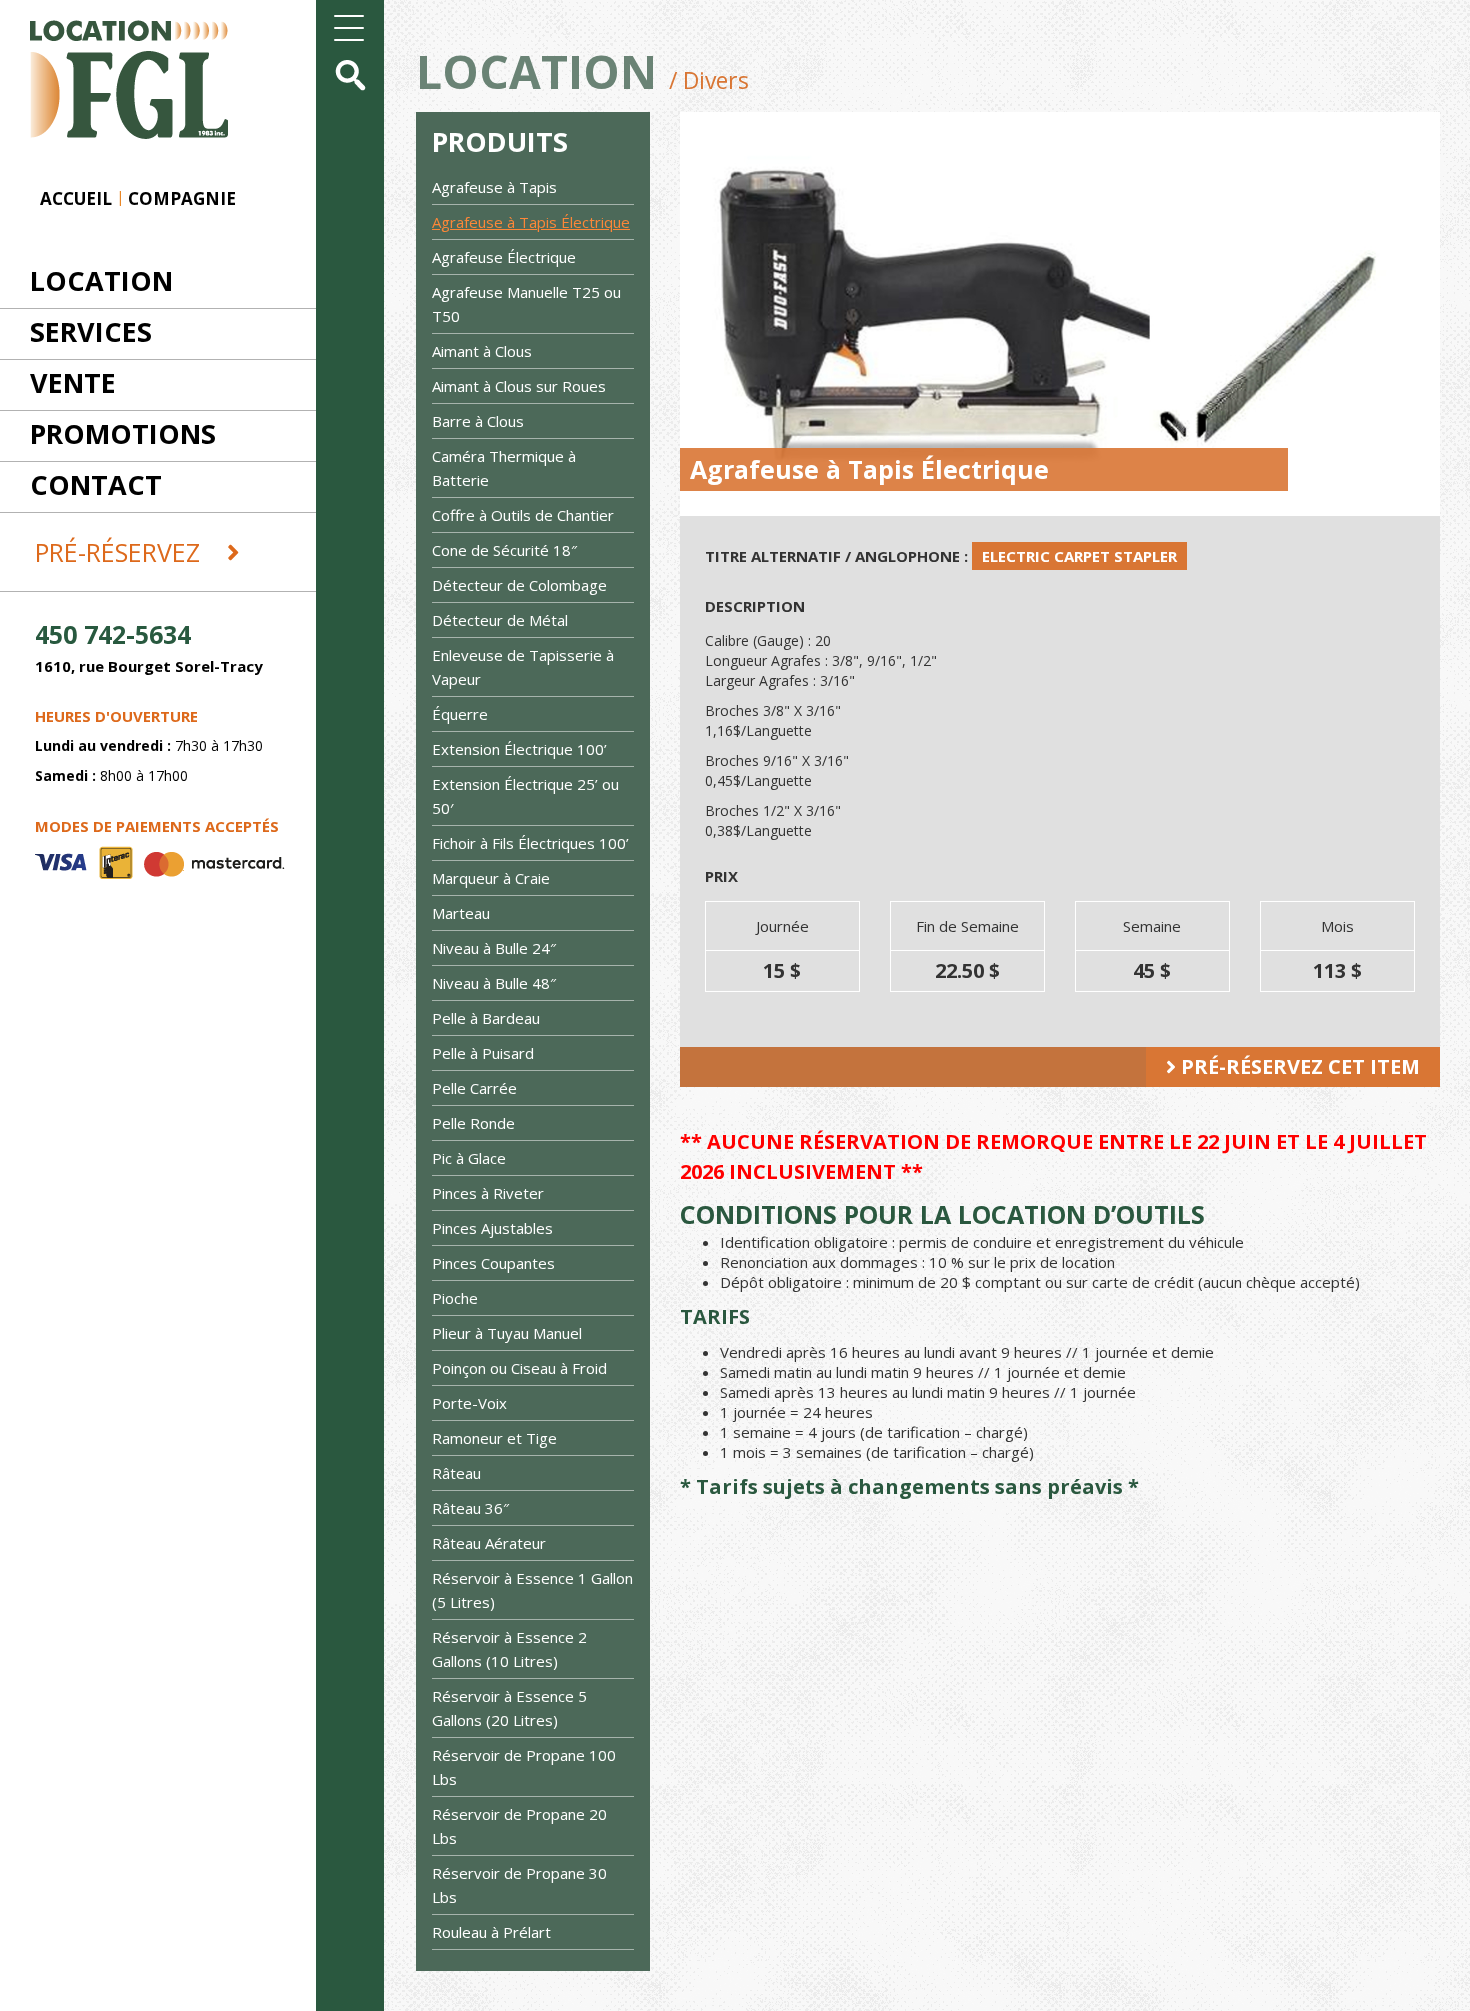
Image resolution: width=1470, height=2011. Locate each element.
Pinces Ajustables (492, 1228)
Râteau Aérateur (489, 1543)
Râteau (456, 1473)
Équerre (460, 714)
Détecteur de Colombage (519, 585)
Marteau (461, 913)
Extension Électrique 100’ (519, 749)
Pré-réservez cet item (1298, 1066)
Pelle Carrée (474, 1088)
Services (91, 331)
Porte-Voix (469, 1403)
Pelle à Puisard (483, 1053)
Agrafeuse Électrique (504, 257)
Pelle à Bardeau (486, 1018)
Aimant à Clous (482, 351)
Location (101, 280)
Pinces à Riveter (488, 1193)
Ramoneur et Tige (494, 1438)
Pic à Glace (469, 1158)
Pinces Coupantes (493, 1263)
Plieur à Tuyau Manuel (507, 1333)
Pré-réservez (121, 552)
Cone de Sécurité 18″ (504, 550)
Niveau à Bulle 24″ (494, 948)
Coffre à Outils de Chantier (523, 515)
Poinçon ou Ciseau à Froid (519, 1368)
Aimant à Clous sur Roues (519, 386)
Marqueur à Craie (491, 878)
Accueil (76, 198)
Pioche (455, 1298)
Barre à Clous (478, 421)
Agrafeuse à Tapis (494, 187)
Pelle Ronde (473, 1123)
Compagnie (182, 198)
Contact (96, 484)
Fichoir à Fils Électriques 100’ (530, 843)
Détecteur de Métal (500, 620)
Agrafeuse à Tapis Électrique (531, 222)
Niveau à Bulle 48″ (494, 983)
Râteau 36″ (470, 1508)
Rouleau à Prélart (491, 1932)
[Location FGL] (114, 67)
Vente (73, 382)
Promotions (123, 433)
